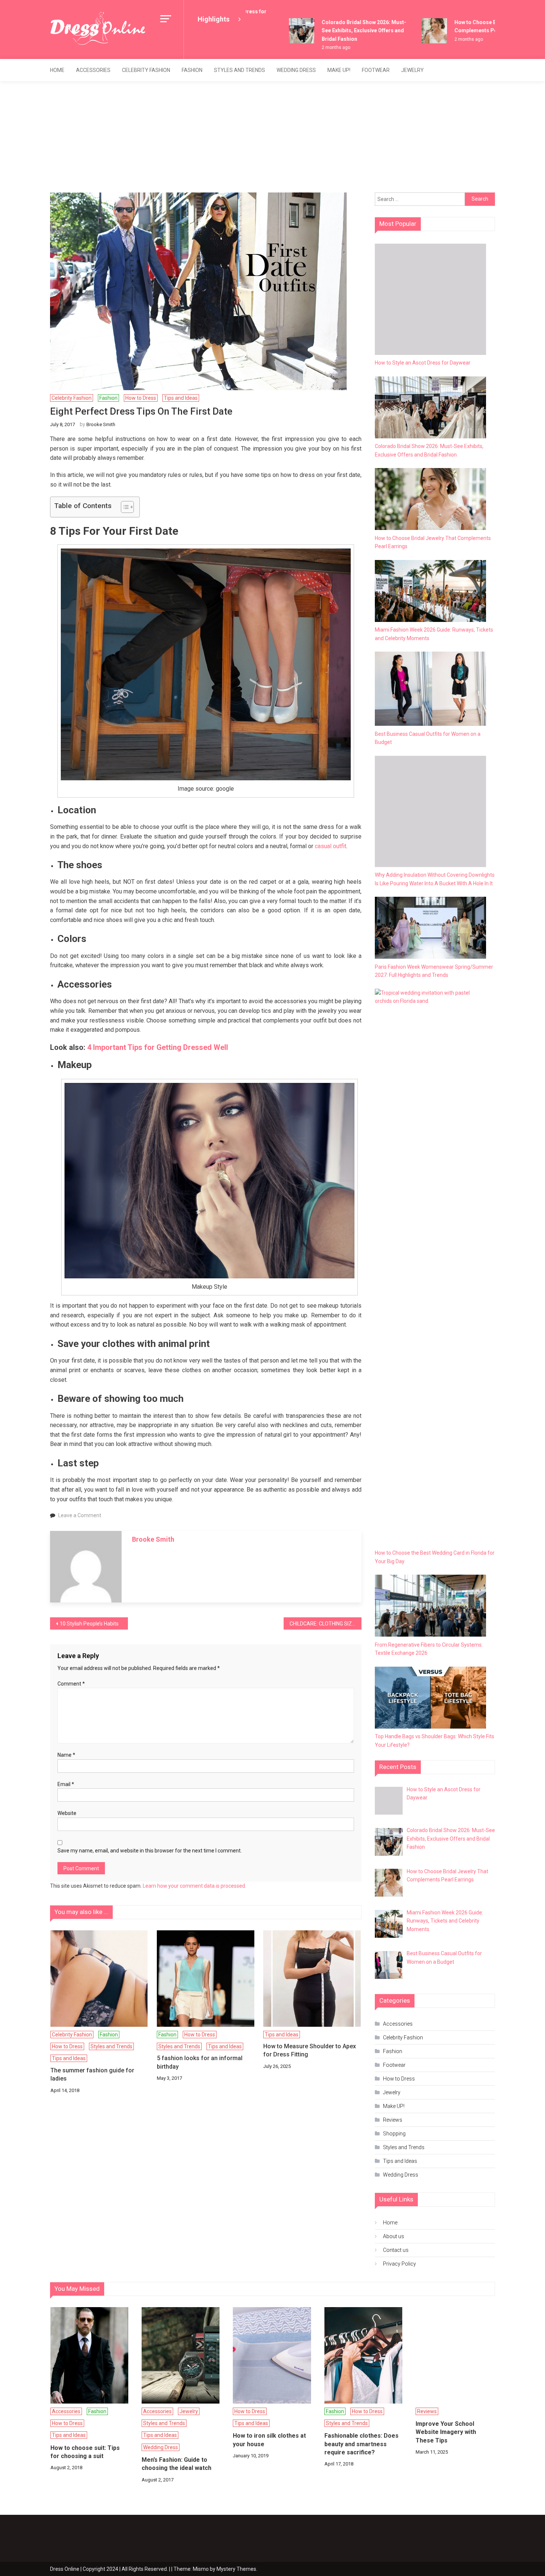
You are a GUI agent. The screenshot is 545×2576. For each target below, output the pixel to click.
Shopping (394, 2134)
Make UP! (339, 70)
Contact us (396, 2250)
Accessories (93, 70)
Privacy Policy (399, 2264)
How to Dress (141, 398)
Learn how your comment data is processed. (194, 1886)
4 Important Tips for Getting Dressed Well (159, 1047)
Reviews (393, 2120)
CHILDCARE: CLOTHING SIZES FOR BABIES (326, 1624)
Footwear (376, 70)
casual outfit (331, 846)
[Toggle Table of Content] (124, 507)
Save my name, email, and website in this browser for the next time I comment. (150, 1851)
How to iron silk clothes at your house (269, 2440)
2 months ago (313, 47)
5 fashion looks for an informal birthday (200, 2062)
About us (394, 2236)
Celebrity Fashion (146, 70)
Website (67, 1813)
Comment (71, 1684)
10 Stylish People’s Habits (89, 1624)
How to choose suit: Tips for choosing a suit (85, 2452)
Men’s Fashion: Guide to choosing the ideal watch (176, 2464)
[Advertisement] (272, 137)
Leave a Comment (80, 1515)
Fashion (192, 70)
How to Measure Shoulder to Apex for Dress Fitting (310, 2050)
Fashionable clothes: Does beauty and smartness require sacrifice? (361, 2444)
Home (57, 70)
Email (66, 1784)
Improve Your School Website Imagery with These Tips (446, 2432)
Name (66, 1755)
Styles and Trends (240, 70)
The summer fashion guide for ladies (92, 2074)
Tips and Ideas (181, 398)
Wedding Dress (296, 70)
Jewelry (412, 70)
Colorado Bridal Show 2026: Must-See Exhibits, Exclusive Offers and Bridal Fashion (341, 31)
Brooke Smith (101, 424)
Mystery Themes (236, 2569)
